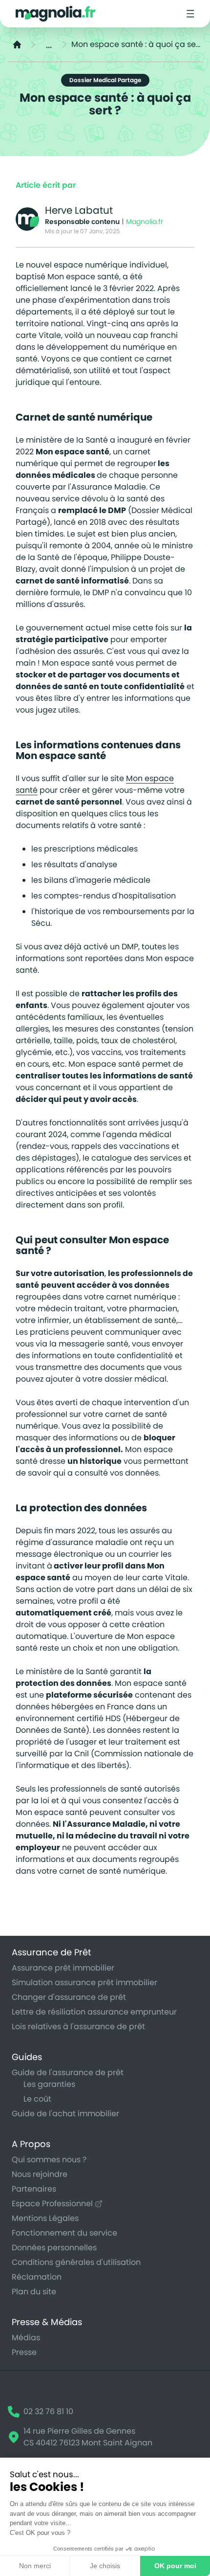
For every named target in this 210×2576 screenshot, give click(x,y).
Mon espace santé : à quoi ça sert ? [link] (137, 44)
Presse (24, 2352)
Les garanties (49, 2084)
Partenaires (34, 2189)
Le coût (37, 2099)
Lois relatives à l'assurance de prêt (78, 2027)
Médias (26, 2338)
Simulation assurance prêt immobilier (84, 1982)
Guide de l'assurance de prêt (68, 2072)
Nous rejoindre (40, 2174)
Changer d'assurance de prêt (69, 1997)
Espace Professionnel (52, 2204)
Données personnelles (54, 2248)
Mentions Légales (45, 2218)
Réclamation (37, 2277)
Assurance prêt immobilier (63, 1968)
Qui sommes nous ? (49, 2160)
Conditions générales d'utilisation (76, 2262)
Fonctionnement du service (64, 2233)
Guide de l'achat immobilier (65, 2114)
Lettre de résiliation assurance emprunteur (94, 2012)
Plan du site (34, 2292)
